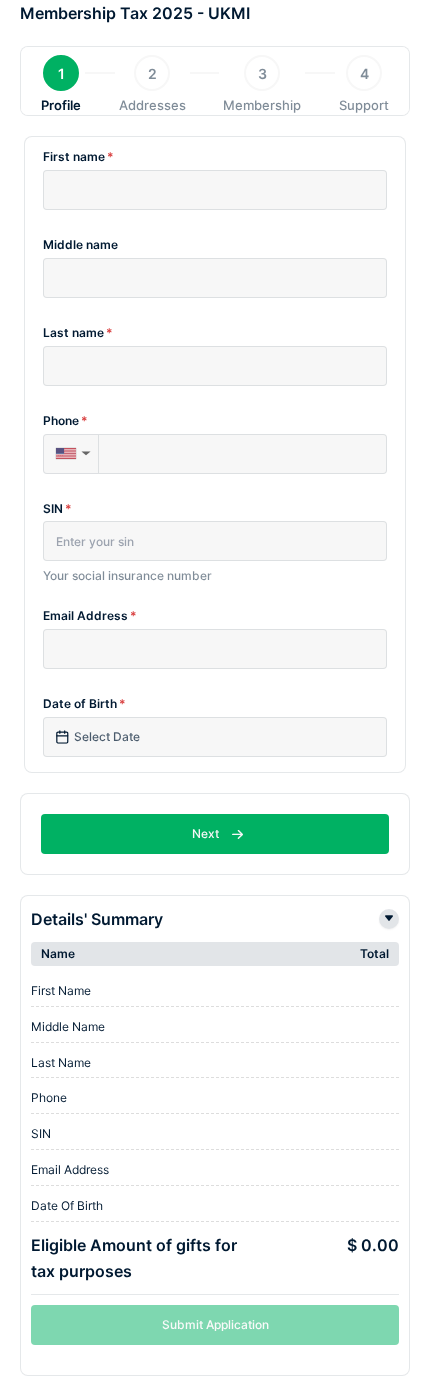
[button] (70, 454)
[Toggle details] (389, 919)
